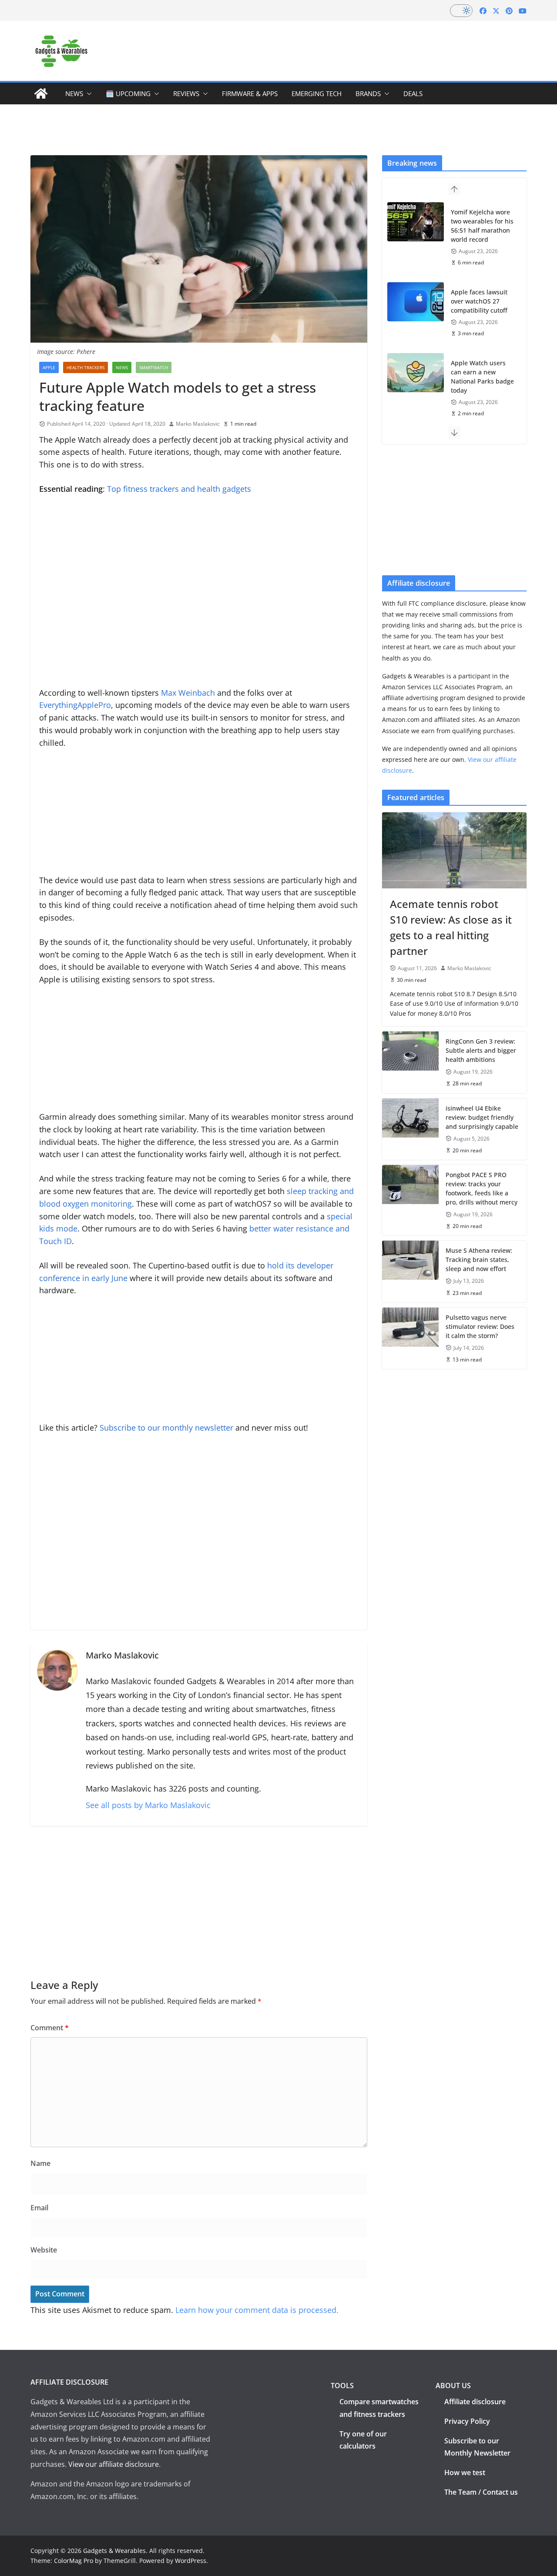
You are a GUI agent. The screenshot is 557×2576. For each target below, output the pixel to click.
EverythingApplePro (75, 705)
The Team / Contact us (481, 2492)
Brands (368, 93)
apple (49, 367)
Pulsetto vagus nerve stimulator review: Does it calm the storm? (480, 1326)
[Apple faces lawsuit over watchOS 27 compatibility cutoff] (416, 302)
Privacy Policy (467, 2421)
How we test (465, 2473)
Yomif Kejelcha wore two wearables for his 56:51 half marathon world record (482, 226)
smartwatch (154, 367)
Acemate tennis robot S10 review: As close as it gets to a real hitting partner (451, 927)
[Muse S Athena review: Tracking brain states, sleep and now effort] (410, 1271)
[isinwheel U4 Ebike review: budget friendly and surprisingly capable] (410, 1129)
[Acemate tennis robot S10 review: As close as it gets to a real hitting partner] (454, 850)
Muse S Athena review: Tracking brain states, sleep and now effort (479, 1260)
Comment (50, 2028)
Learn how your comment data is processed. (257, 2310)
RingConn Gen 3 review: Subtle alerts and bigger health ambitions (481, 1050)
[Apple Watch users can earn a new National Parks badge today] (416, 373)
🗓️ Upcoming (128, 93)
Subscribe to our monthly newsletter (166, 1428)
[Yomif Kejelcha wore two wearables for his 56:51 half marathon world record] (416, 222)
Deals (413, 93)
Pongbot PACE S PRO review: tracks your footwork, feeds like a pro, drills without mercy (482, 1188)
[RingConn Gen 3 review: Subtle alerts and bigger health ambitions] (410, 1062)
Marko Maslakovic (198, 424)
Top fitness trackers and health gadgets (179, 489)
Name (40, 2163)
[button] (87, 93)
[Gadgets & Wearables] (41, 93)
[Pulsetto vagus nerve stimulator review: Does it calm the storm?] (410, 1338)
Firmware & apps (250, 93)
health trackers (86, 367)
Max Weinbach (188, 693)
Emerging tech (317, 93)
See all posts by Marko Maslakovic (148, 1805)
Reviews (186, 93)
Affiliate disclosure (475, 2402)
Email (39, 2208)
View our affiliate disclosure (114, 2464)
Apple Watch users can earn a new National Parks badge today (482, 377)
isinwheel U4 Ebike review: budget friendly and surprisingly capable (482, 1117)
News (74, 93)
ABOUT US (453, 2386)
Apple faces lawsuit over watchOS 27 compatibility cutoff (479, 301)
